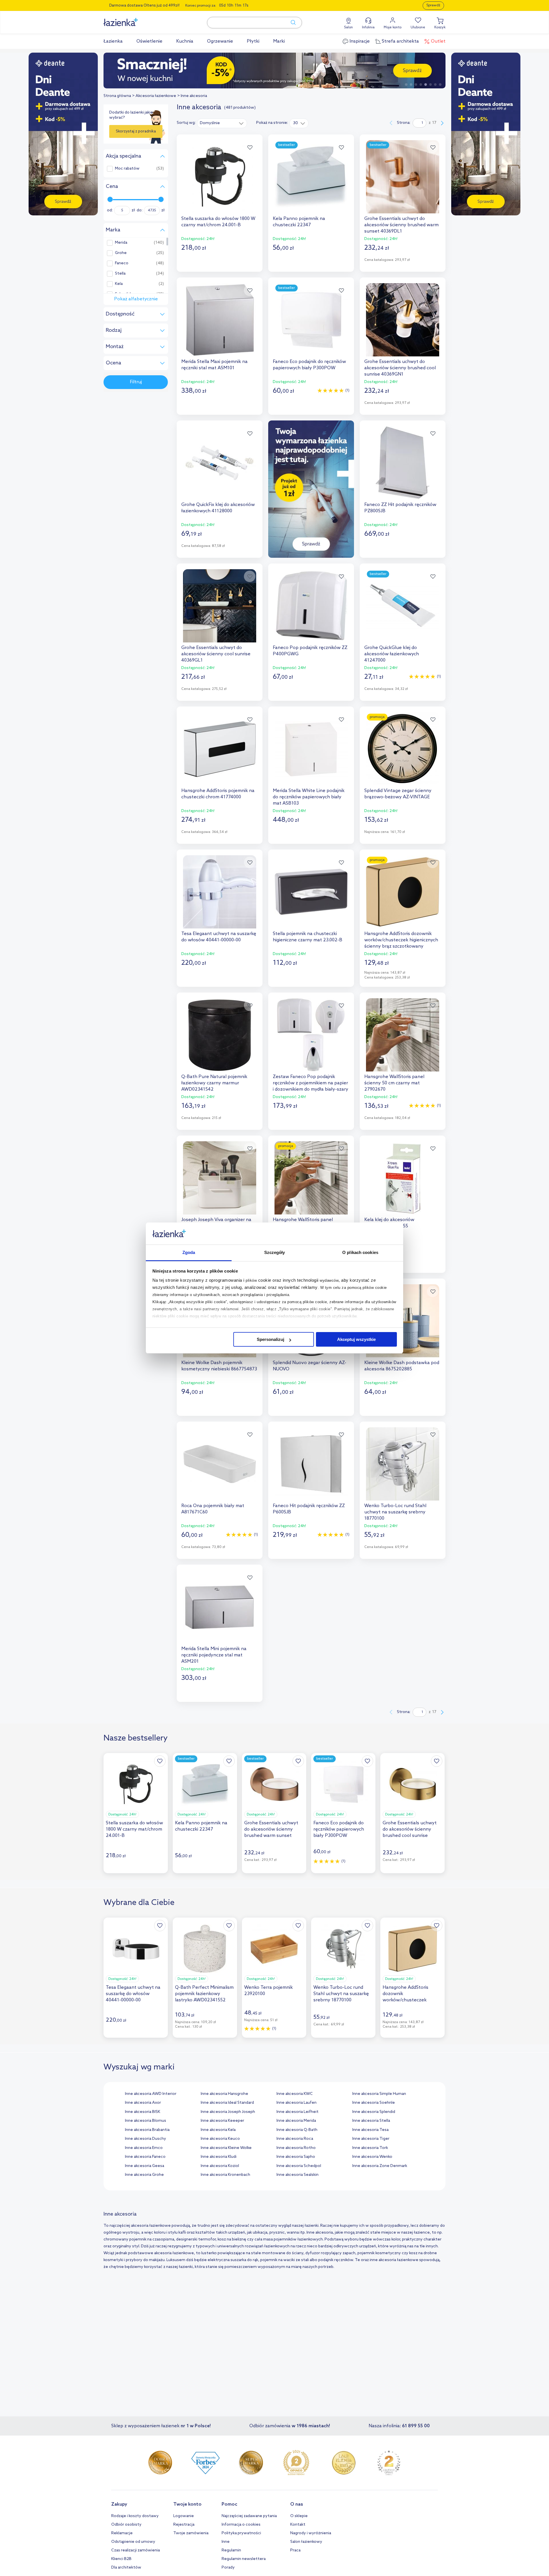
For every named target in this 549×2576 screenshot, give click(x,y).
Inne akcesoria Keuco (220, 2139)
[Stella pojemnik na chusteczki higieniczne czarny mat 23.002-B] (311, 892)
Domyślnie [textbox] (210, 123)
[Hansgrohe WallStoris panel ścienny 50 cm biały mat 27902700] (311, 1178)
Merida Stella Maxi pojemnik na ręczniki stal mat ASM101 (214, 365)
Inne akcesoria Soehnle (374, 2103)
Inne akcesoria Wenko (372, 2157)
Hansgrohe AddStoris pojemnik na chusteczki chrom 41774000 (218, 794)
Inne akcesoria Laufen (297, 2103)
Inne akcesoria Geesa (145, 2166)
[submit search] (291, 23)
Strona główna (117, 96)
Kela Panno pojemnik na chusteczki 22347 (299, 222)
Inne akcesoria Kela (218, 2130)
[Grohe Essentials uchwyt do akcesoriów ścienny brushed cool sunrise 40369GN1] (403, 320)
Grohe (121, 253)
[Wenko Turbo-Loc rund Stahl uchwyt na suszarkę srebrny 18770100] (403, 1464)
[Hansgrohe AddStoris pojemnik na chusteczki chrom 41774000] (220, 749)
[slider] (110, 199)
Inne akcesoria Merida (296, 2121)
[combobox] (222, 123)
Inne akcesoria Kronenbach (225, 2175)
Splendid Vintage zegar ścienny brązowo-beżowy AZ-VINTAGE (398, 794)
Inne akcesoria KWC (295, 2094)
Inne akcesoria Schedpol (299, 2166)
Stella (120, 274)
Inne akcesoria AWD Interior (151, 2094)
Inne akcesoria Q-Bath (297, 2130)
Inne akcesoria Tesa (370, 2130)
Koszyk (440, 27)
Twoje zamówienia (191, 2533)
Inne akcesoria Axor (143, 2103)
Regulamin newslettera (244, 2559)
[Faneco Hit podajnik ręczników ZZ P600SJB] (311, 1464)
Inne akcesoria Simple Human (379, 2094)
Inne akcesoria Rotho (296, 2148)
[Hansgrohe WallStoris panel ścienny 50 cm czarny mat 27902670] (403, 1035)
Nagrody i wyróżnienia (311, 2533)
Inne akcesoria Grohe (144, 2175)
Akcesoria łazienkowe (156, 96)
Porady (228, 2568)
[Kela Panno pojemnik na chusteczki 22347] (311, 177)
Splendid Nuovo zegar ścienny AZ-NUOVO (310, 1366)
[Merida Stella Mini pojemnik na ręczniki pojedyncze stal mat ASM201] (220, 1607)
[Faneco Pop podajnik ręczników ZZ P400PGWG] (311, 606)
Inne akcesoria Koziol (220, 2166)
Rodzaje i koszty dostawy (135, 2516)
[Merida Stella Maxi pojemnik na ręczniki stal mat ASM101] (220, 320)
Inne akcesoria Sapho (296, 2157)
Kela (119, 284)
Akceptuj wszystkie (356, 1339)
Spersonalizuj (270, 1339)
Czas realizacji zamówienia (136, 2550)
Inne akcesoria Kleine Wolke (226, 2148)
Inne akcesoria (194, 96)
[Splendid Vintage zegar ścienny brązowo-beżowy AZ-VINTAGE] (403, 749)
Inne (226, 2542)
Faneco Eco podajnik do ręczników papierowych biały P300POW (309, 365)
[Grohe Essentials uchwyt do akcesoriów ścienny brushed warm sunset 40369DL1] (403, 177)
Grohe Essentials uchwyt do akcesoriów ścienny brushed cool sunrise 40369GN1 (400, 368)
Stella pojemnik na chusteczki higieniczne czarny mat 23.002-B (308, 937)
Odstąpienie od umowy (133, 2542)
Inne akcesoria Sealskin (298, 2175)
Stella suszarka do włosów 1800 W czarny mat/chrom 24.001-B (218, 222)
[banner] (63, 135)
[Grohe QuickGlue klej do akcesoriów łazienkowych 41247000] (403, 606)
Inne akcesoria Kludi (219, 2157)
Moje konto (393, 27)
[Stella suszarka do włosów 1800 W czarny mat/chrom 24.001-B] (220, 177)
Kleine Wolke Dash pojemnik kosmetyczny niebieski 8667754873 (219, 1366)
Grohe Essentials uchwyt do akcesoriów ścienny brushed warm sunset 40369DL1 (401, 225)
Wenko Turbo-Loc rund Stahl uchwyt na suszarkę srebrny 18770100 (395, 1512)
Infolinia (368, 27)
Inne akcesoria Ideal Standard (227, 2103)
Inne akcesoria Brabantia (147, 2130)
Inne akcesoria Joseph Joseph (228, 2112)
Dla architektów (126, 2568)
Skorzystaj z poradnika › (136, 134)
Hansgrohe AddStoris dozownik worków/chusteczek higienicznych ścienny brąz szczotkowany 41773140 (401, 940)
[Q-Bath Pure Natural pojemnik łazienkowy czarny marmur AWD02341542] (220, 1035)
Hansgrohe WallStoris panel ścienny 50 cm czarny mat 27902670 (394, 1083)
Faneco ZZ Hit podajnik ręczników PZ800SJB (400, 508)
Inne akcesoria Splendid (374, 2112)
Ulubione (418, 27)
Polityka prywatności (241, 2533)
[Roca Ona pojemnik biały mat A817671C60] (220, 1464)
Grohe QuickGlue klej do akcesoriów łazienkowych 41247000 (392, 654)
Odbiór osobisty (126, 2525)
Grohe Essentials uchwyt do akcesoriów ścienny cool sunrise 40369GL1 (216, 654)
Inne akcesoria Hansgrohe (224, 2094)
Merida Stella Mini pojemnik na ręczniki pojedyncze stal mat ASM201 (214, 1655)
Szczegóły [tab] (275, 1252)
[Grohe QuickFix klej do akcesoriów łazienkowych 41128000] (220, 463)
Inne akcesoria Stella (371, 2121)
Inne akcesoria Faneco (145, 2157)
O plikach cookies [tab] (360, 1252)
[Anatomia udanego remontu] (274, 71)
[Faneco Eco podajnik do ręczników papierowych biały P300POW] (311, 320)
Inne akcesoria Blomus (146, 2121)
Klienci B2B (121, 2559)
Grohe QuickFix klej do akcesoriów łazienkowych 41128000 (218, 508)
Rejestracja (184, 2525)
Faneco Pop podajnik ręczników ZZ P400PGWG (310, 651)
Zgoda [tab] (189, 1252)
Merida (121, 243)
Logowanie (184, 2516)
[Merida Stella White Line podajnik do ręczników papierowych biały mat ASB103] (311, 749)
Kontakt (298, 2525)
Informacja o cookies (241, 2525)
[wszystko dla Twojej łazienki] (134, 19)
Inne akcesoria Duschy (146, 2139)
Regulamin (231, 2550)
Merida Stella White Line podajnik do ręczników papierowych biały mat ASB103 (309, 797)
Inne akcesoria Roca (295, 2139)
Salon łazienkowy (306, 2542)
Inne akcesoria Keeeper (222, 2121)
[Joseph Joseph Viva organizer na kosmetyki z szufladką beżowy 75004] (220, 1178)
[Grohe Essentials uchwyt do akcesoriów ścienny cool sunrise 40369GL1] (220, 606)
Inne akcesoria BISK (143, 2112)
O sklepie (299, 2516)
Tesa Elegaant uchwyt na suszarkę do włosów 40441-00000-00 (219, 937)
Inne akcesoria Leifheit (298, 2112)
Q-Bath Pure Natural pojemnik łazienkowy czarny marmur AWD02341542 (214, 1083)
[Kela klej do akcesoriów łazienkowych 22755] (403, 1178)
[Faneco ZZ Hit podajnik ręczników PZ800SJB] (403, 463)
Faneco (122, 263)
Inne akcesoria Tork (370, 2148)
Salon (348, 27)
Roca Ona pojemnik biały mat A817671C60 (213, 1509)
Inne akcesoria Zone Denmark (380, 2166)
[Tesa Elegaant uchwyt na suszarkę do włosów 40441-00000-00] (220, 892)
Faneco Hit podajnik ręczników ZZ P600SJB (309, 1509)
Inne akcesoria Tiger (371, 2139)
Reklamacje (122, 2533)
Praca (295, 2550)
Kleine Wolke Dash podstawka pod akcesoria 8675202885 (402, 1366)
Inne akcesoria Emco (144, 2148)
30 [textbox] (296, 123)
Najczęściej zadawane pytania (249, 2516)
